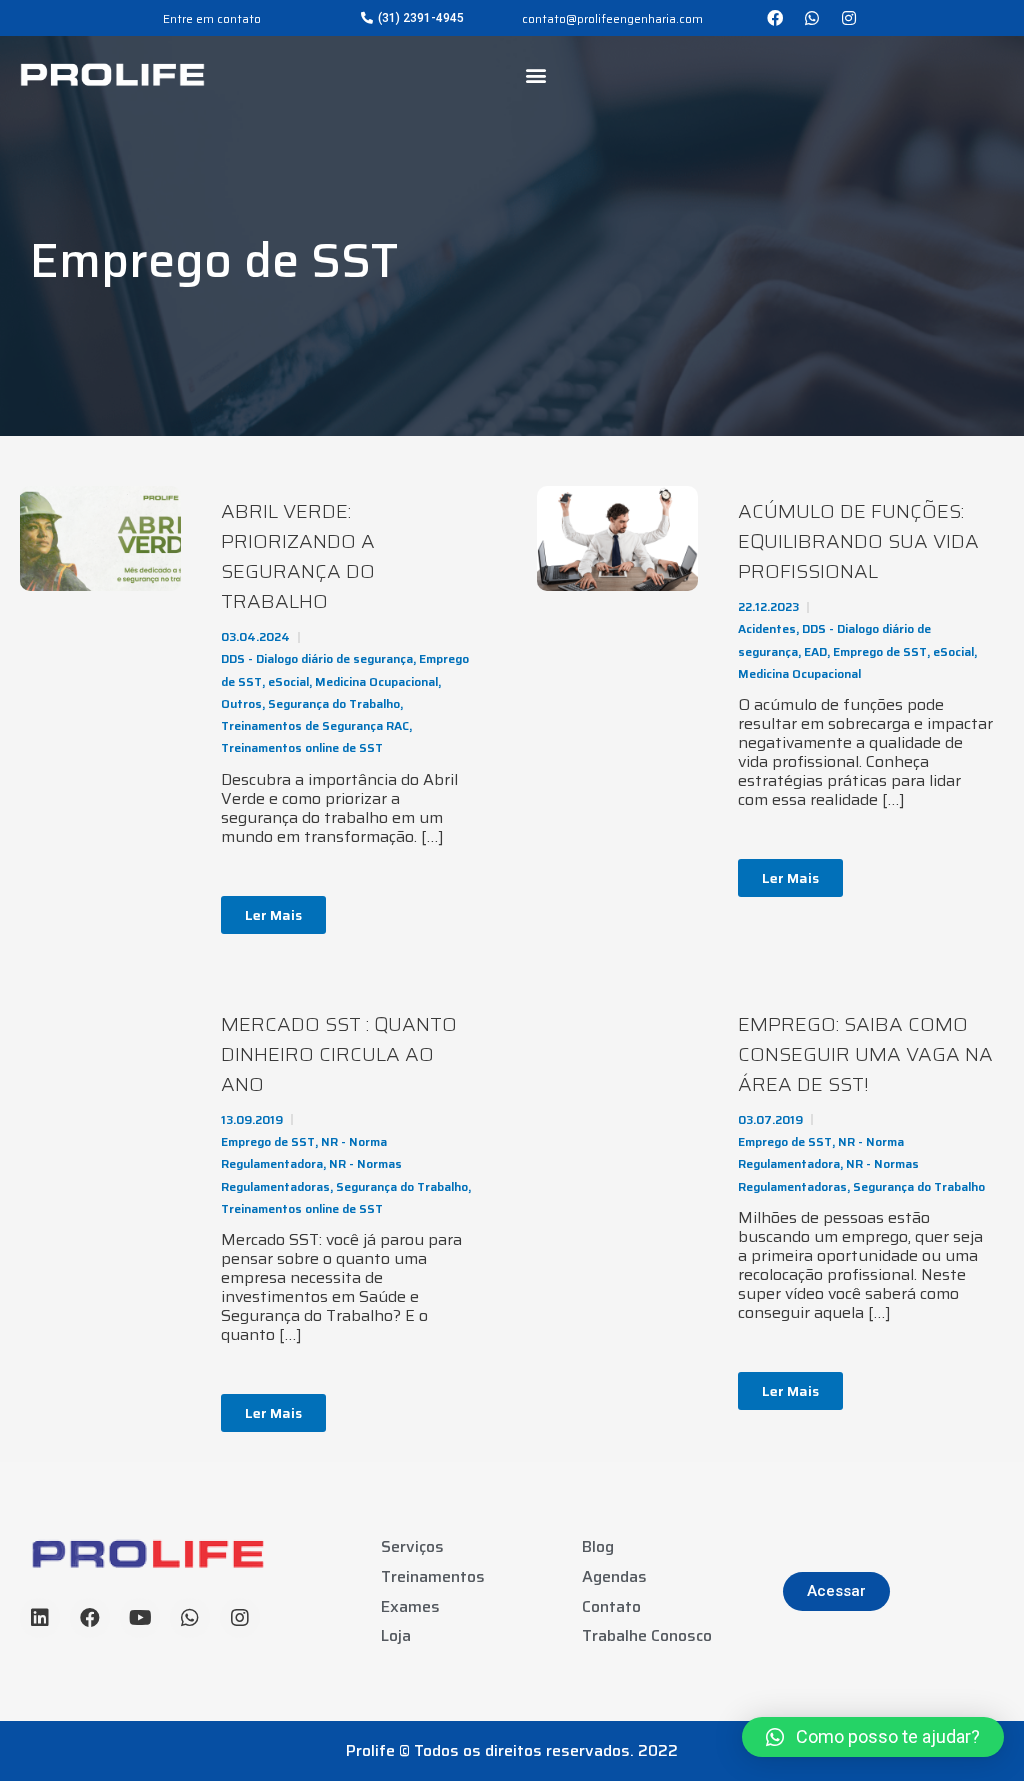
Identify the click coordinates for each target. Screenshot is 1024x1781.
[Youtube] (140, 1618)
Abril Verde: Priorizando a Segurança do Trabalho (298, 556)
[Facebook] (775, 18)
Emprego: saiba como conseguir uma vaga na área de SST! (865, 1054)
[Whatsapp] (812, 18)
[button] (412, 18)
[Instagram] (849, 18)
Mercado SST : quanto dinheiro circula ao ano (339, 1054)
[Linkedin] (40, 1618)
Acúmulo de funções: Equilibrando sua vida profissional (858, 541)
